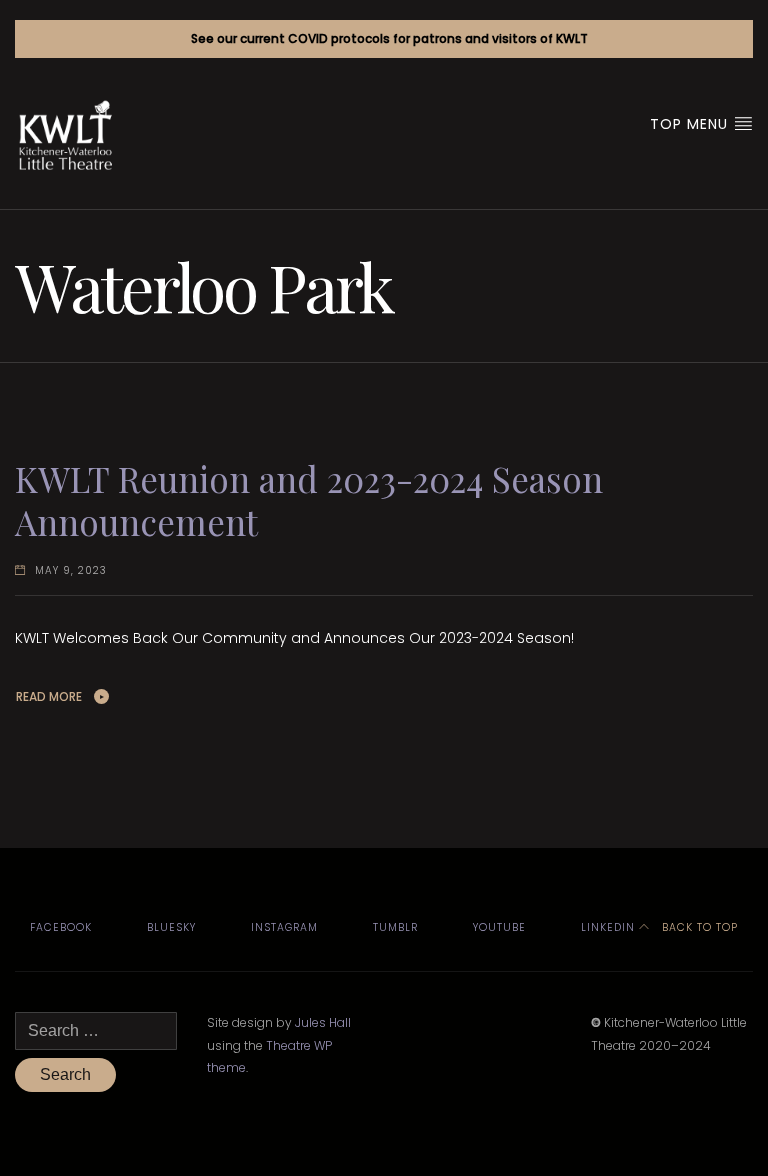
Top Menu (691, 124)
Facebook (61, 927)
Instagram (284, 927)
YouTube (499, 927)
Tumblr (395, 927)
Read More (49, 696)
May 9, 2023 (71, 570)
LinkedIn (608, 927)
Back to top (698, 927)
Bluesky (171, 927)
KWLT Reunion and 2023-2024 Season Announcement (309, 500)
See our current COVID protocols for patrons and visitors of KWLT (389, 38)
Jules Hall (323, 1022)
